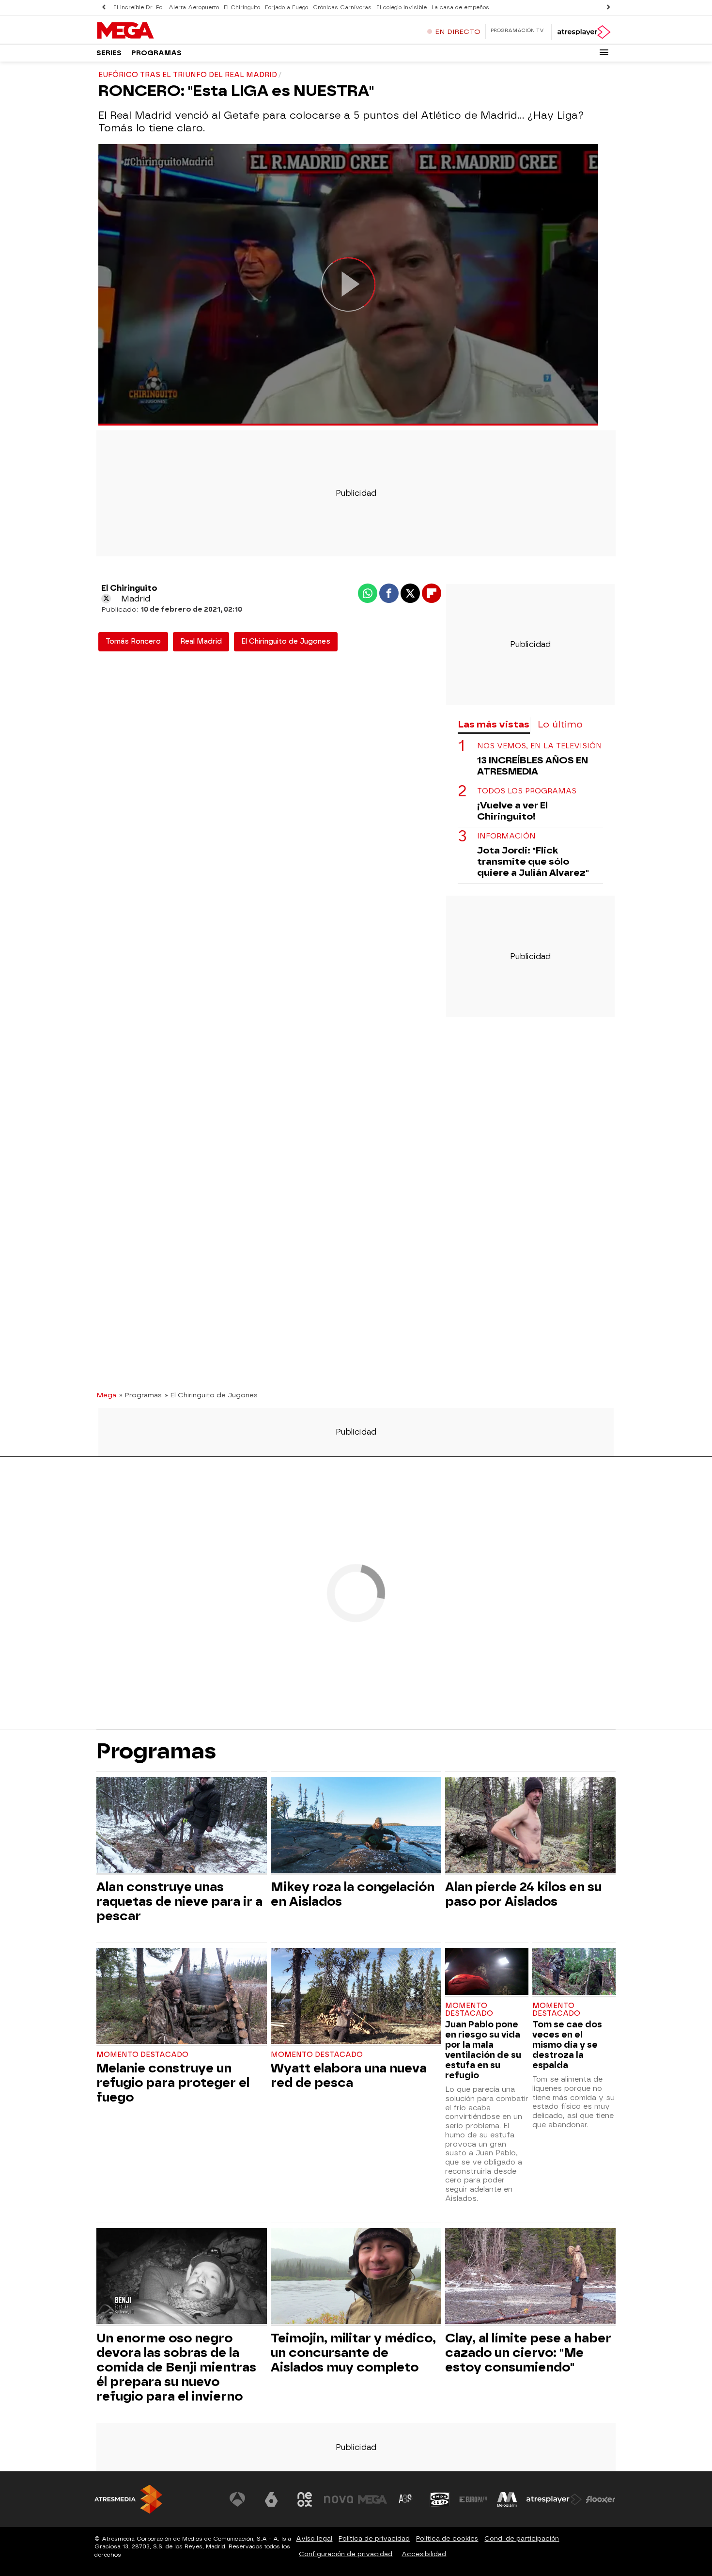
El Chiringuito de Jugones (286, 641)
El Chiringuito (242, 8)
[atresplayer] (583, 32)
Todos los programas (527, 792)
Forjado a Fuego (286, 8)
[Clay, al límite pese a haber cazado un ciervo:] (530, 2277)
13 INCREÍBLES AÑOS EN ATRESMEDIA (533, 766)
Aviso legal (314, 2538)
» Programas (140, 1395)
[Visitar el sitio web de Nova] (339, 2499)
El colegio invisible (402, 8)
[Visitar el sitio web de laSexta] (271, 2499)
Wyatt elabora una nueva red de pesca (349, 2075)
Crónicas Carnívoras (342, 8)
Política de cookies (447, 2538)
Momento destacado (142, 2055)
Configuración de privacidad (346, 2554)
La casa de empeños (460, 8)
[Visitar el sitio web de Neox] (305, 2499)
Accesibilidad (424, 2554)
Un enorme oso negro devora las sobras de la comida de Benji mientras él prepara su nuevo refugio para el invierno (176, 2367)
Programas (156, 53)
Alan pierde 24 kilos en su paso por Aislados (523, 1894)
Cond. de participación (522, 2538)
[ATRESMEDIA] (128, 2499)
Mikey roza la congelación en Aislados (353, 1894)
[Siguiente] (608, 8)
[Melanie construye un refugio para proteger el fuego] (182, 1997)
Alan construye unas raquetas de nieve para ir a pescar (179, 1901)
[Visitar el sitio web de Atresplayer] (554, 2499)
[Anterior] (104, 8)
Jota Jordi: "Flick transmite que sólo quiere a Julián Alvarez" (533, 862)
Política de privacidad (374, 2538)
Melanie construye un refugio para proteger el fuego (173, 2083)
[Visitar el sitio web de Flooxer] (601, 2499)
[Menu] (604, 52)
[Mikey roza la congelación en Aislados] (356, 1826)
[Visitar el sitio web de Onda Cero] (440, 2499)
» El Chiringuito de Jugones (211, 1395)
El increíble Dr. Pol (139, 8)
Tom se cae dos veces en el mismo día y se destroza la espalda (567, 2045)
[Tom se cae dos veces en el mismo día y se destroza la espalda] (574, 1972)
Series (109, 53)
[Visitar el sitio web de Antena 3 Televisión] (237, 2499)
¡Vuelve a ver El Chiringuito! (512, 811)
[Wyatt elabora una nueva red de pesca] (356, 1997)
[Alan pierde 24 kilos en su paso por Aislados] (530, 1826)
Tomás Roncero (133, 641)
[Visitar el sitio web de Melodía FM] (507, 2499)
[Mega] (157, 31)
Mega (106, 1395)
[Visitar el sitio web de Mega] (372, 2499)
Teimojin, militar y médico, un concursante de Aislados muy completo (353, 2353)
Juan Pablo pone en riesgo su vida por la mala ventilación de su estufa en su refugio (483, 2050)
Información (506, 837)
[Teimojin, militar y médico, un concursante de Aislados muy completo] (356, 2277)
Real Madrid (201, 641)
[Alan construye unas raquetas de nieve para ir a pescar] (182, 1826)
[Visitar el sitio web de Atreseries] (406, 2499)
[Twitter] (106, 599)
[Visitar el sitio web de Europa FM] (473, 2499)
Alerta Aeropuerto (194, 8)
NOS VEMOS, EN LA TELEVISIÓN (540, 747)
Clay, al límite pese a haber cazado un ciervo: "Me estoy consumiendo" (528, 2353)
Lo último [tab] (560, 724)
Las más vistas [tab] (494, 724)
